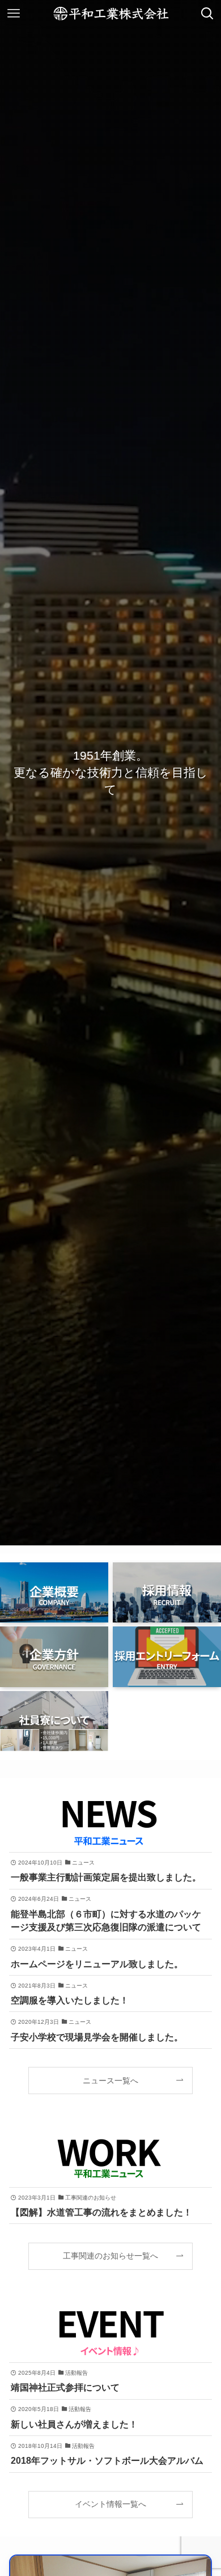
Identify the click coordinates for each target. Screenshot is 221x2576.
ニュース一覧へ (110, 2081)
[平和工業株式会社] (111, 14)
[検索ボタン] (207, 14)
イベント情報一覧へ (110, 2504)
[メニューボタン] (14, 14)
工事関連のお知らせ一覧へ (110, 2256)
